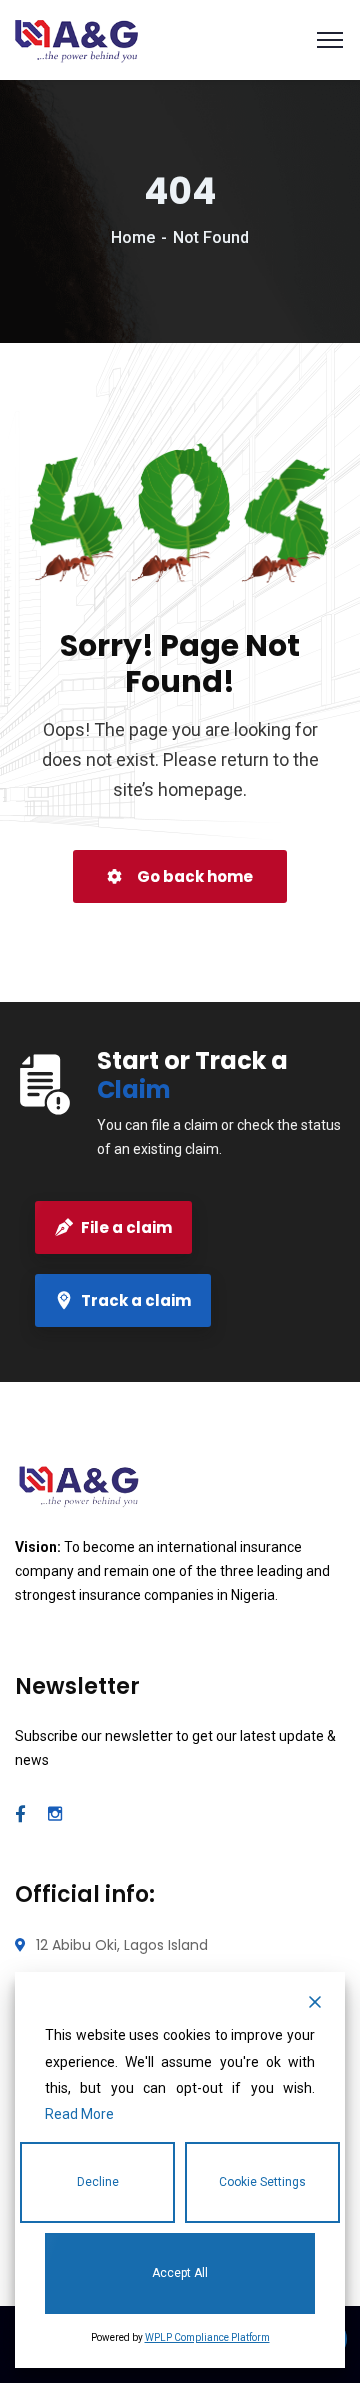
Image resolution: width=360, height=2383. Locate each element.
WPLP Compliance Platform (207, 2337)
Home (133, 237)
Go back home (193, 876)
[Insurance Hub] (76, 38)
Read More (79, 2114)
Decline (98, 2182)
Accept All (180, 2273)
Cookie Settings (262, 2182)
